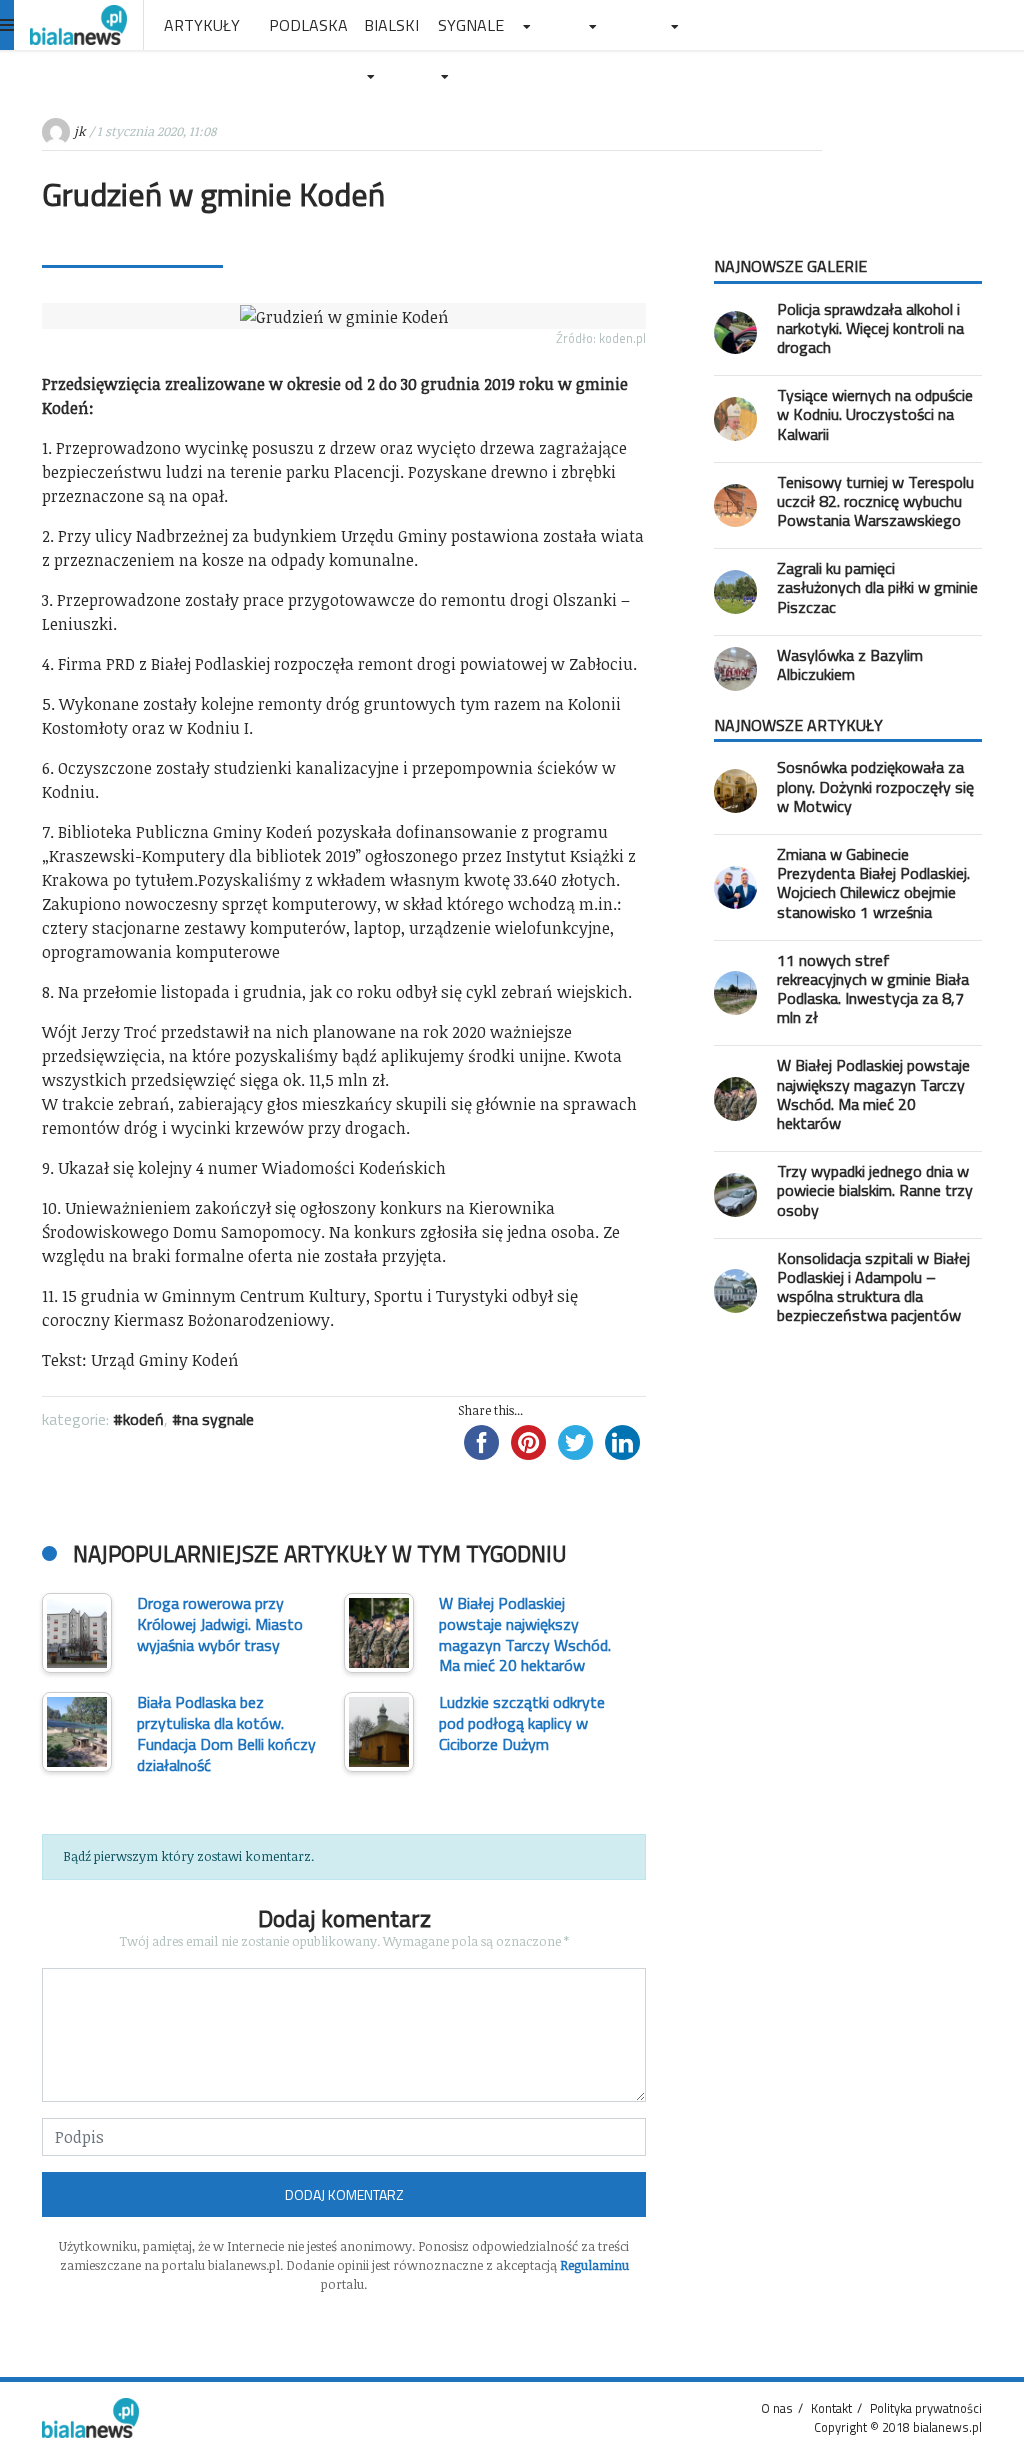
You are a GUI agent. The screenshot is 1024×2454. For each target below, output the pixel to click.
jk (79, 131)
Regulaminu (594, 2265)
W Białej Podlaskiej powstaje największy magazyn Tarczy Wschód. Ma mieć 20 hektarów (873, 1094)
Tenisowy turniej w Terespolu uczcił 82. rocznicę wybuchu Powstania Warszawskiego (875, 501)
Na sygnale (218, 1419)
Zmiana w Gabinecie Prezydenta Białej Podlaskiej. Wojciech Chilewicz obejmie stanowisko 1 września (873, 883)
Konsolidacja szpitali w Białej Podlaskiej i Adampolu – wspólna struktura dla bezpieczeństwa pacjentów (873, 1287)
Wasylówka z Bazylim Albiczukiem (850, 664)
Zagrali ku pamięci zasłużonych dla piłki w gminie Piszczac (877, 587)
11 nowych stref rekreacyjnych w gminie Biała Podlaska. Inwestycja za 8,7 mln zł (873, 989)
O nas (777, 2408)
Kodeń (143, 1419)
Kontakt (831, 2408)
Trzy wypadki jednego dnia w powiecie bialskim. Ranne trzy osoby (875, 1190)
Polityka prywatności (926, 2408)
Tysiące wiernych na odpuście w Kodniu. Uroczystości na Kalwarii (875, 414)
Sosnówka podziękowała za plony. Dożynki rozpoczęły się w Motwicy (875, 786)
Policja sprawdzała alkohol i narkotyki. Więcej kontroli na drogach (870, 328)
